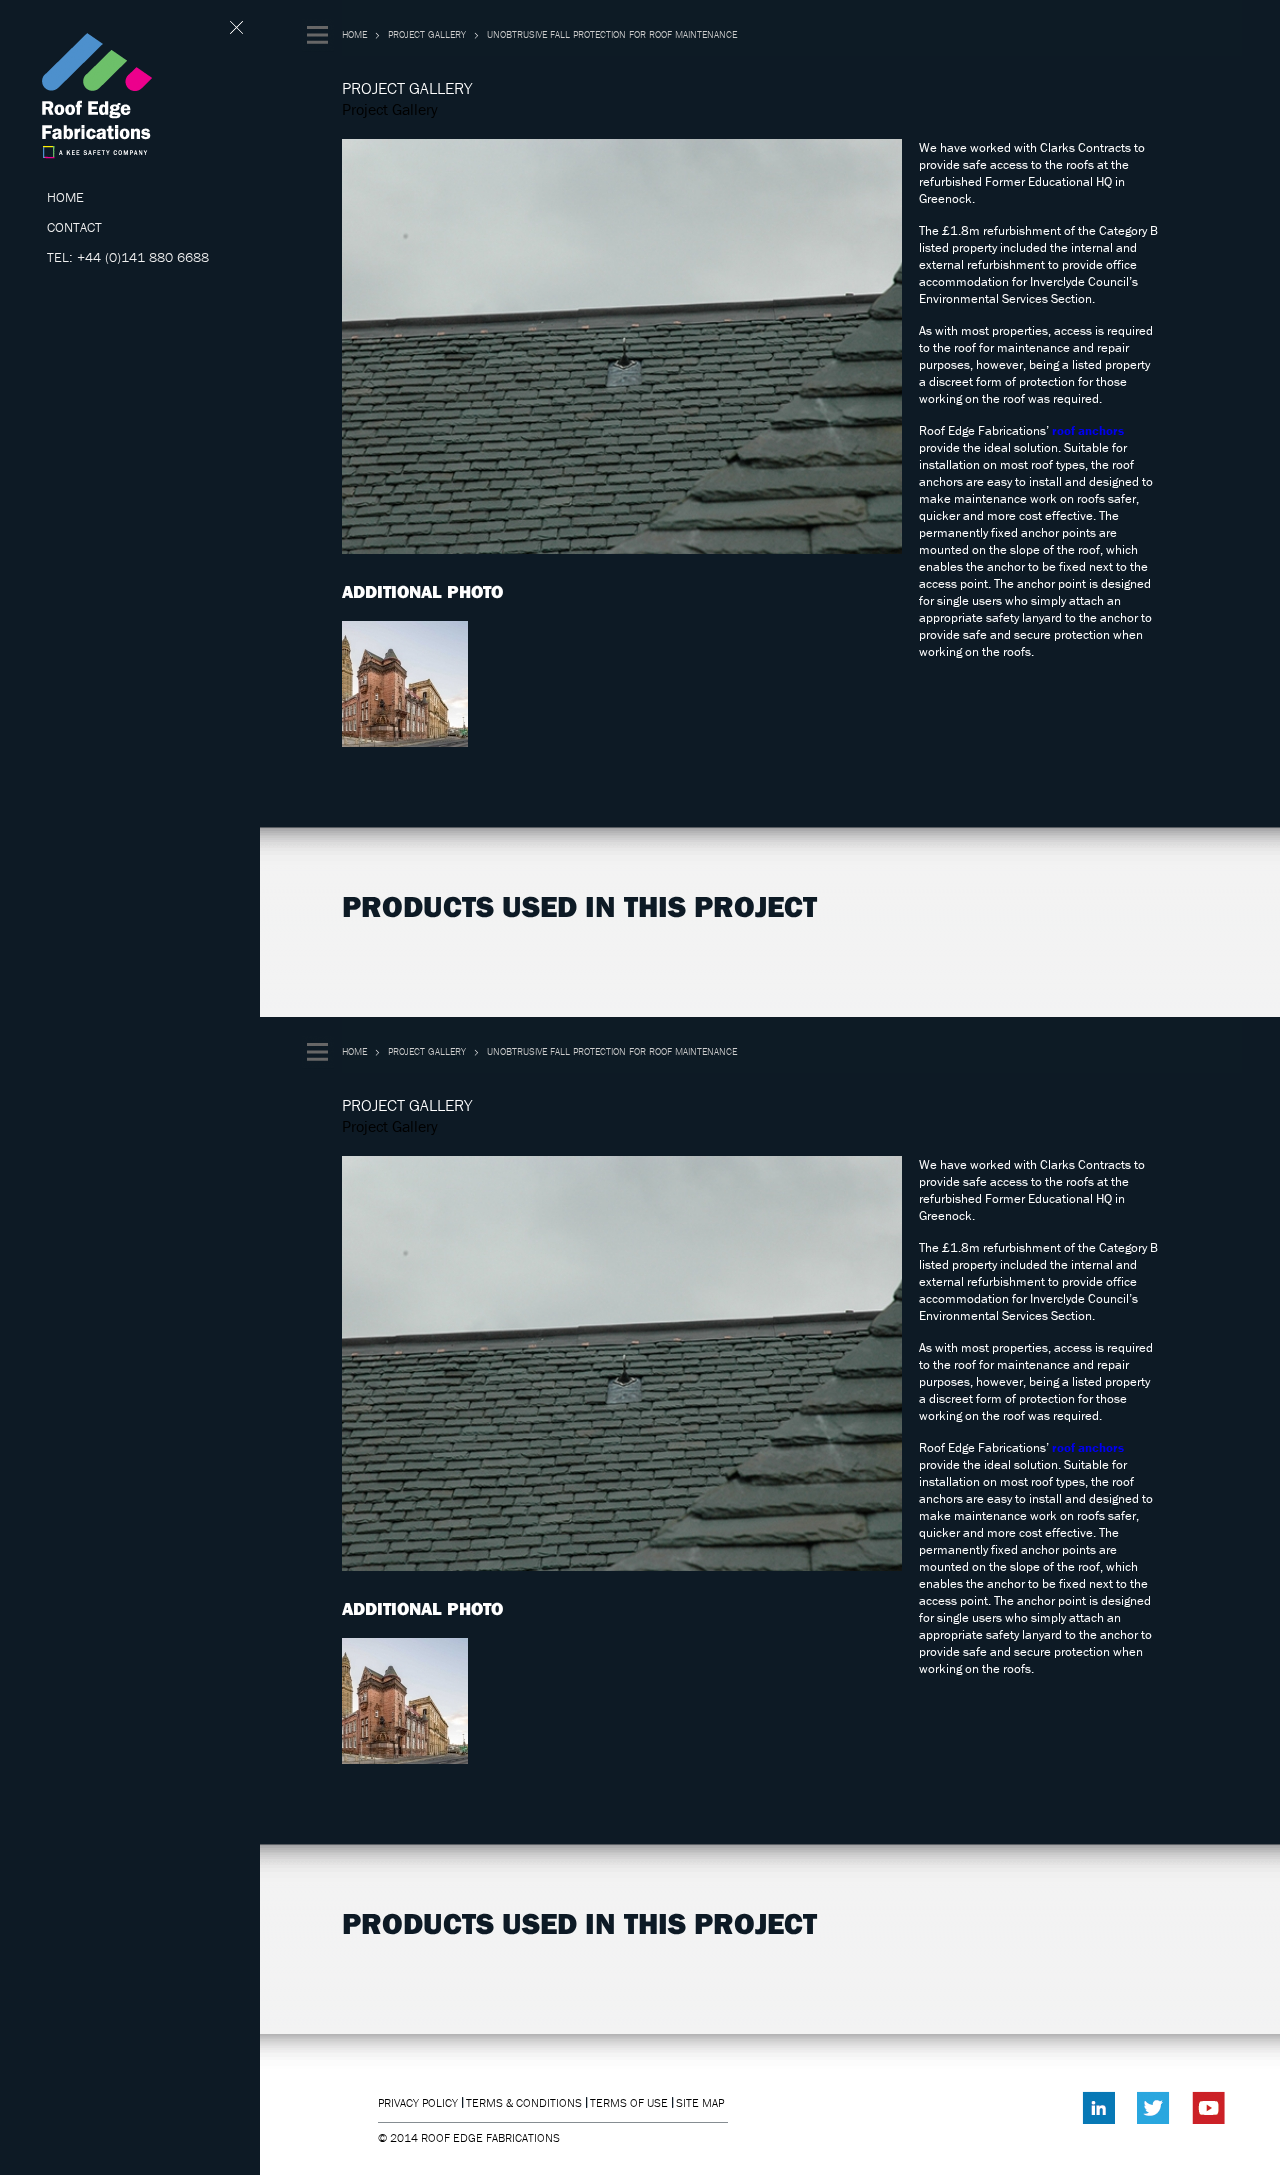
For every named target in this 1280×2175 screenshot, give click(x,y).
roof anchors (1088, 430)
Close (237, 27)
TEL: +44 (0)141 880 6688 (128, 257)
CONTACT (74, 227)
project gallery (427, 34)
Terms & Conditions (524, 2102)
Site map (700, 2102)
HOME (65, 197)
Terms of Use (629, 2102)
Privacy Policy (418, 2102)
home (354, 34)
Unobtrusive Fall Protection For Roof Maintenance (612, 34)
